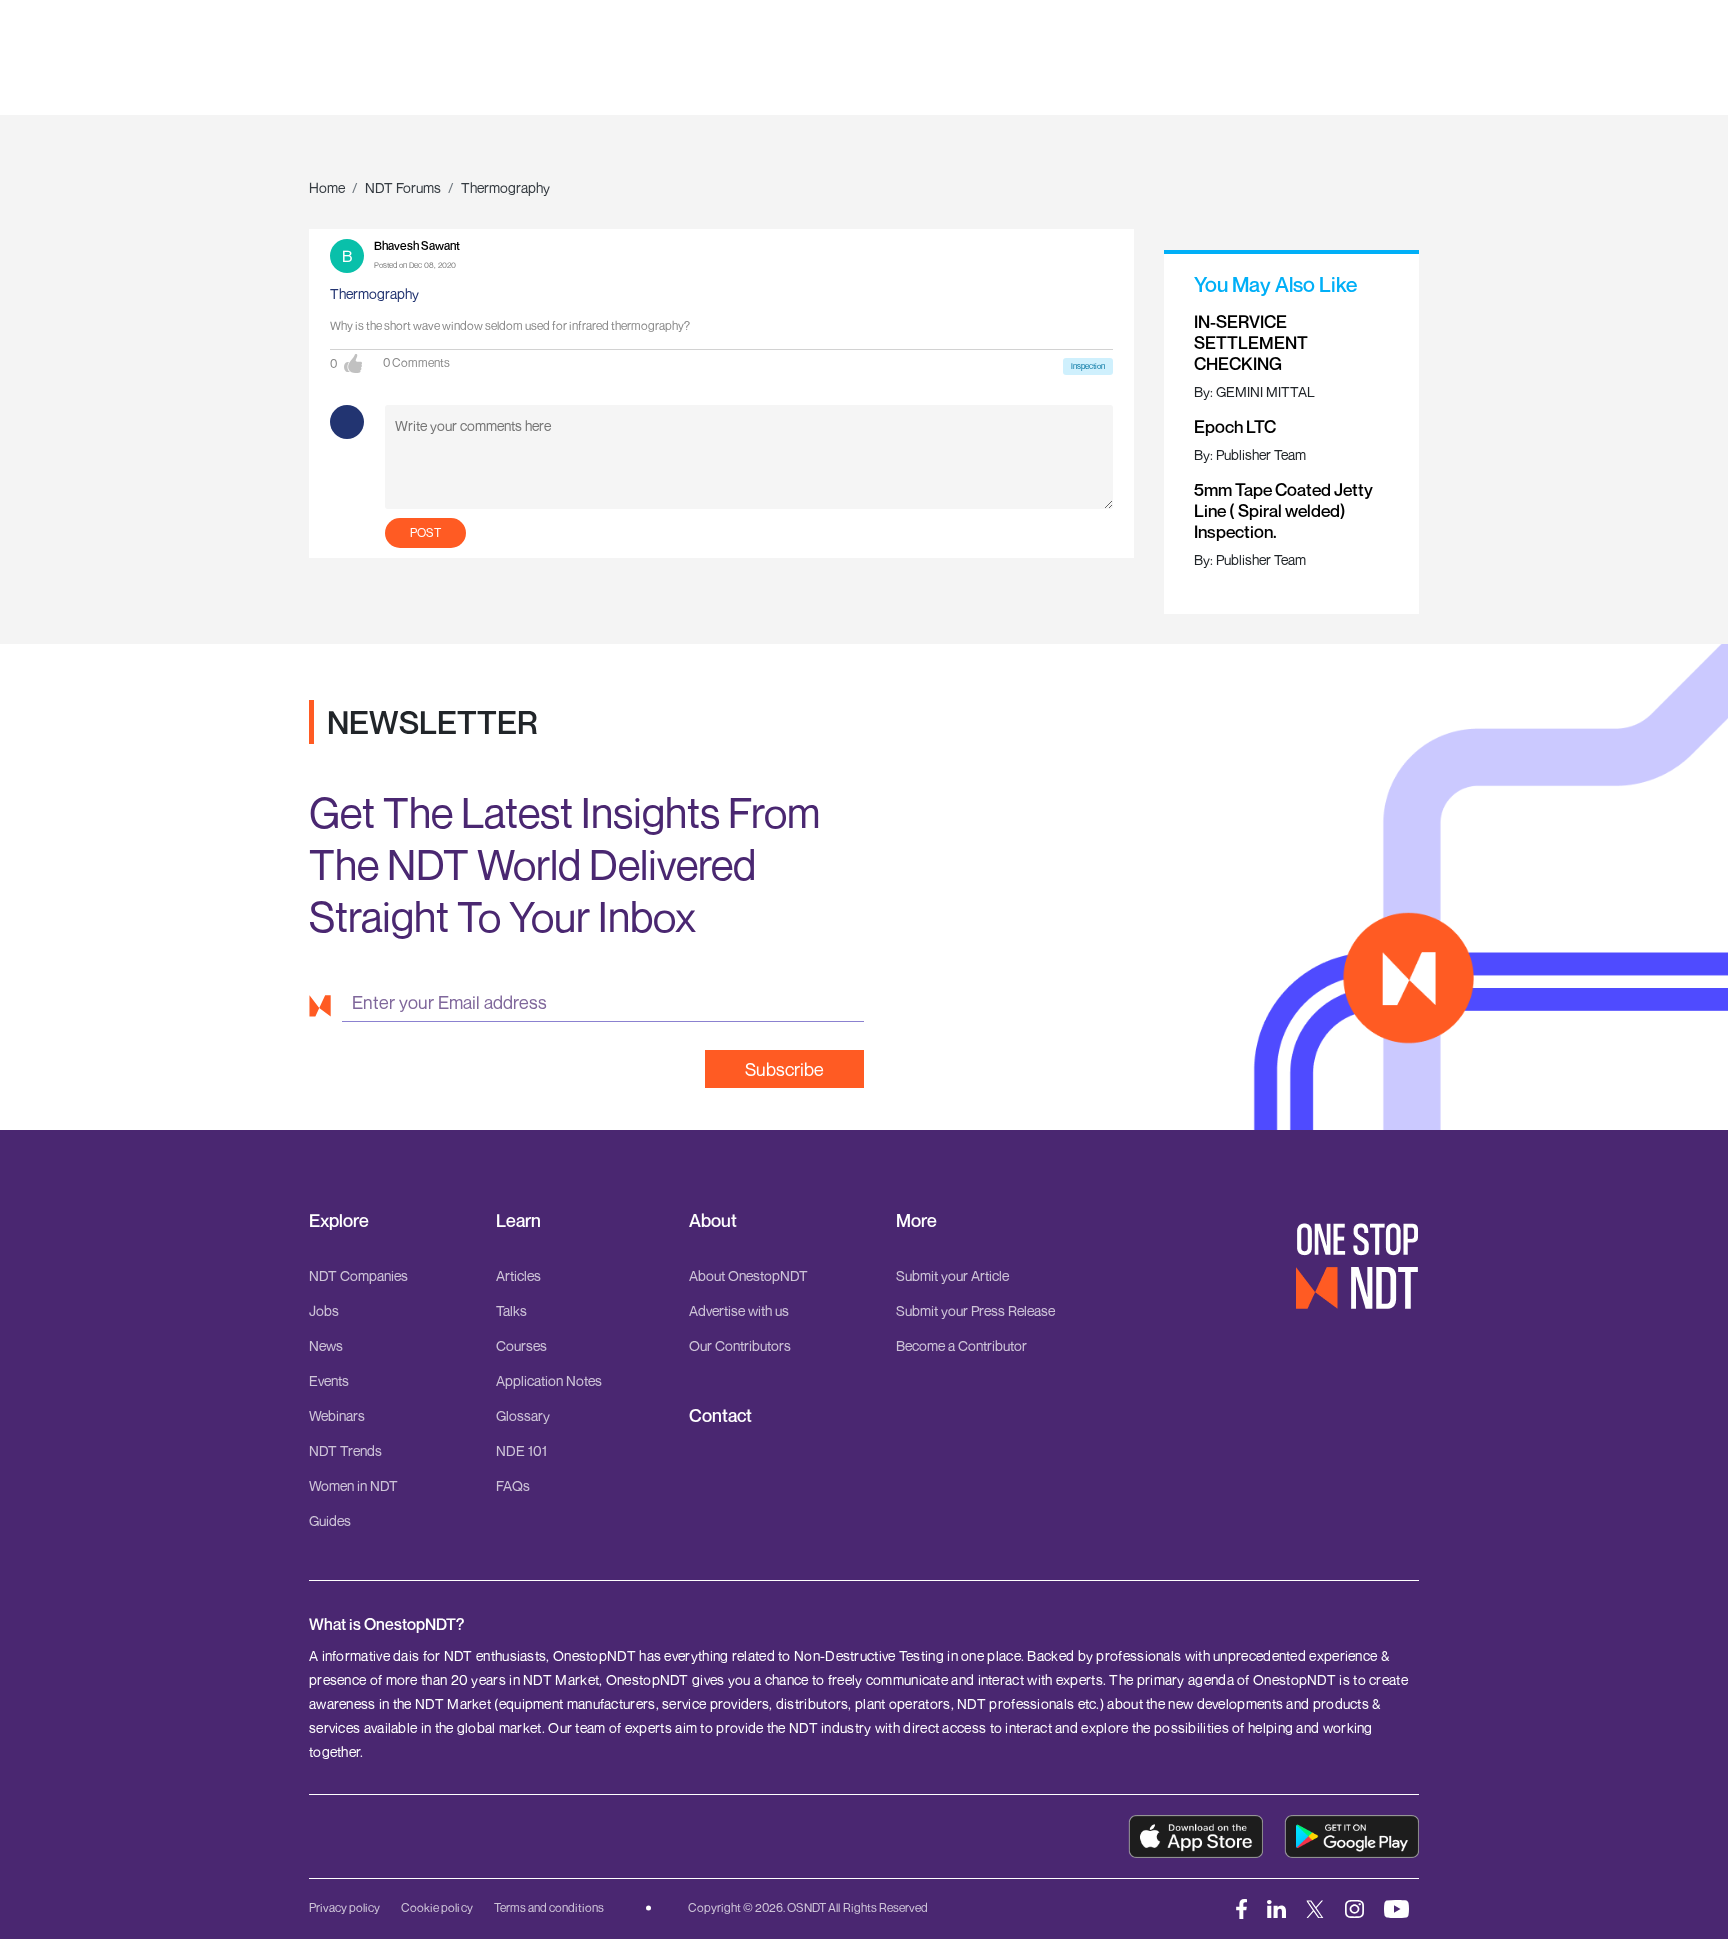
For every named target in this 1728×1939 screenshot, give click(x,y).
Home (327, 187)
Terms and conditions (549, 1907)
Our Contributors (740, 1345)
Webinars (337, 1415)
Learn (518, 1220)
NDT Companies (358, 1275)
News (326, 1345)
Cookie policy (436, 1907)
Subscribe (784, 1069)
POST (425, 532)
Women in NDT (353, 1485)
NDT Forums (403, 187)
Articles (518, 1275)
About (713, 1220)
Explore (339, 1220)
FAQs (513, 1485)
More (916, 1220)
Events (329, 1380)
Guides (330, 1520)
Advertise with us (739, 1310)
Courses (521, 1345)
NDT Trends (345, 1450)
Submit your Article (952, 1275)
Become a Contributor (961, 1345)
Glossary (523, 1415)
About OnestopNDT (748, 1275)
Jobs (324, 1310)
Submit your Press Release (975, 1310)
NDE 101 (521, 1450)
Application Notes (549, 1380)
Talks (511, 1310)
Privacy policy (344, 1907)
